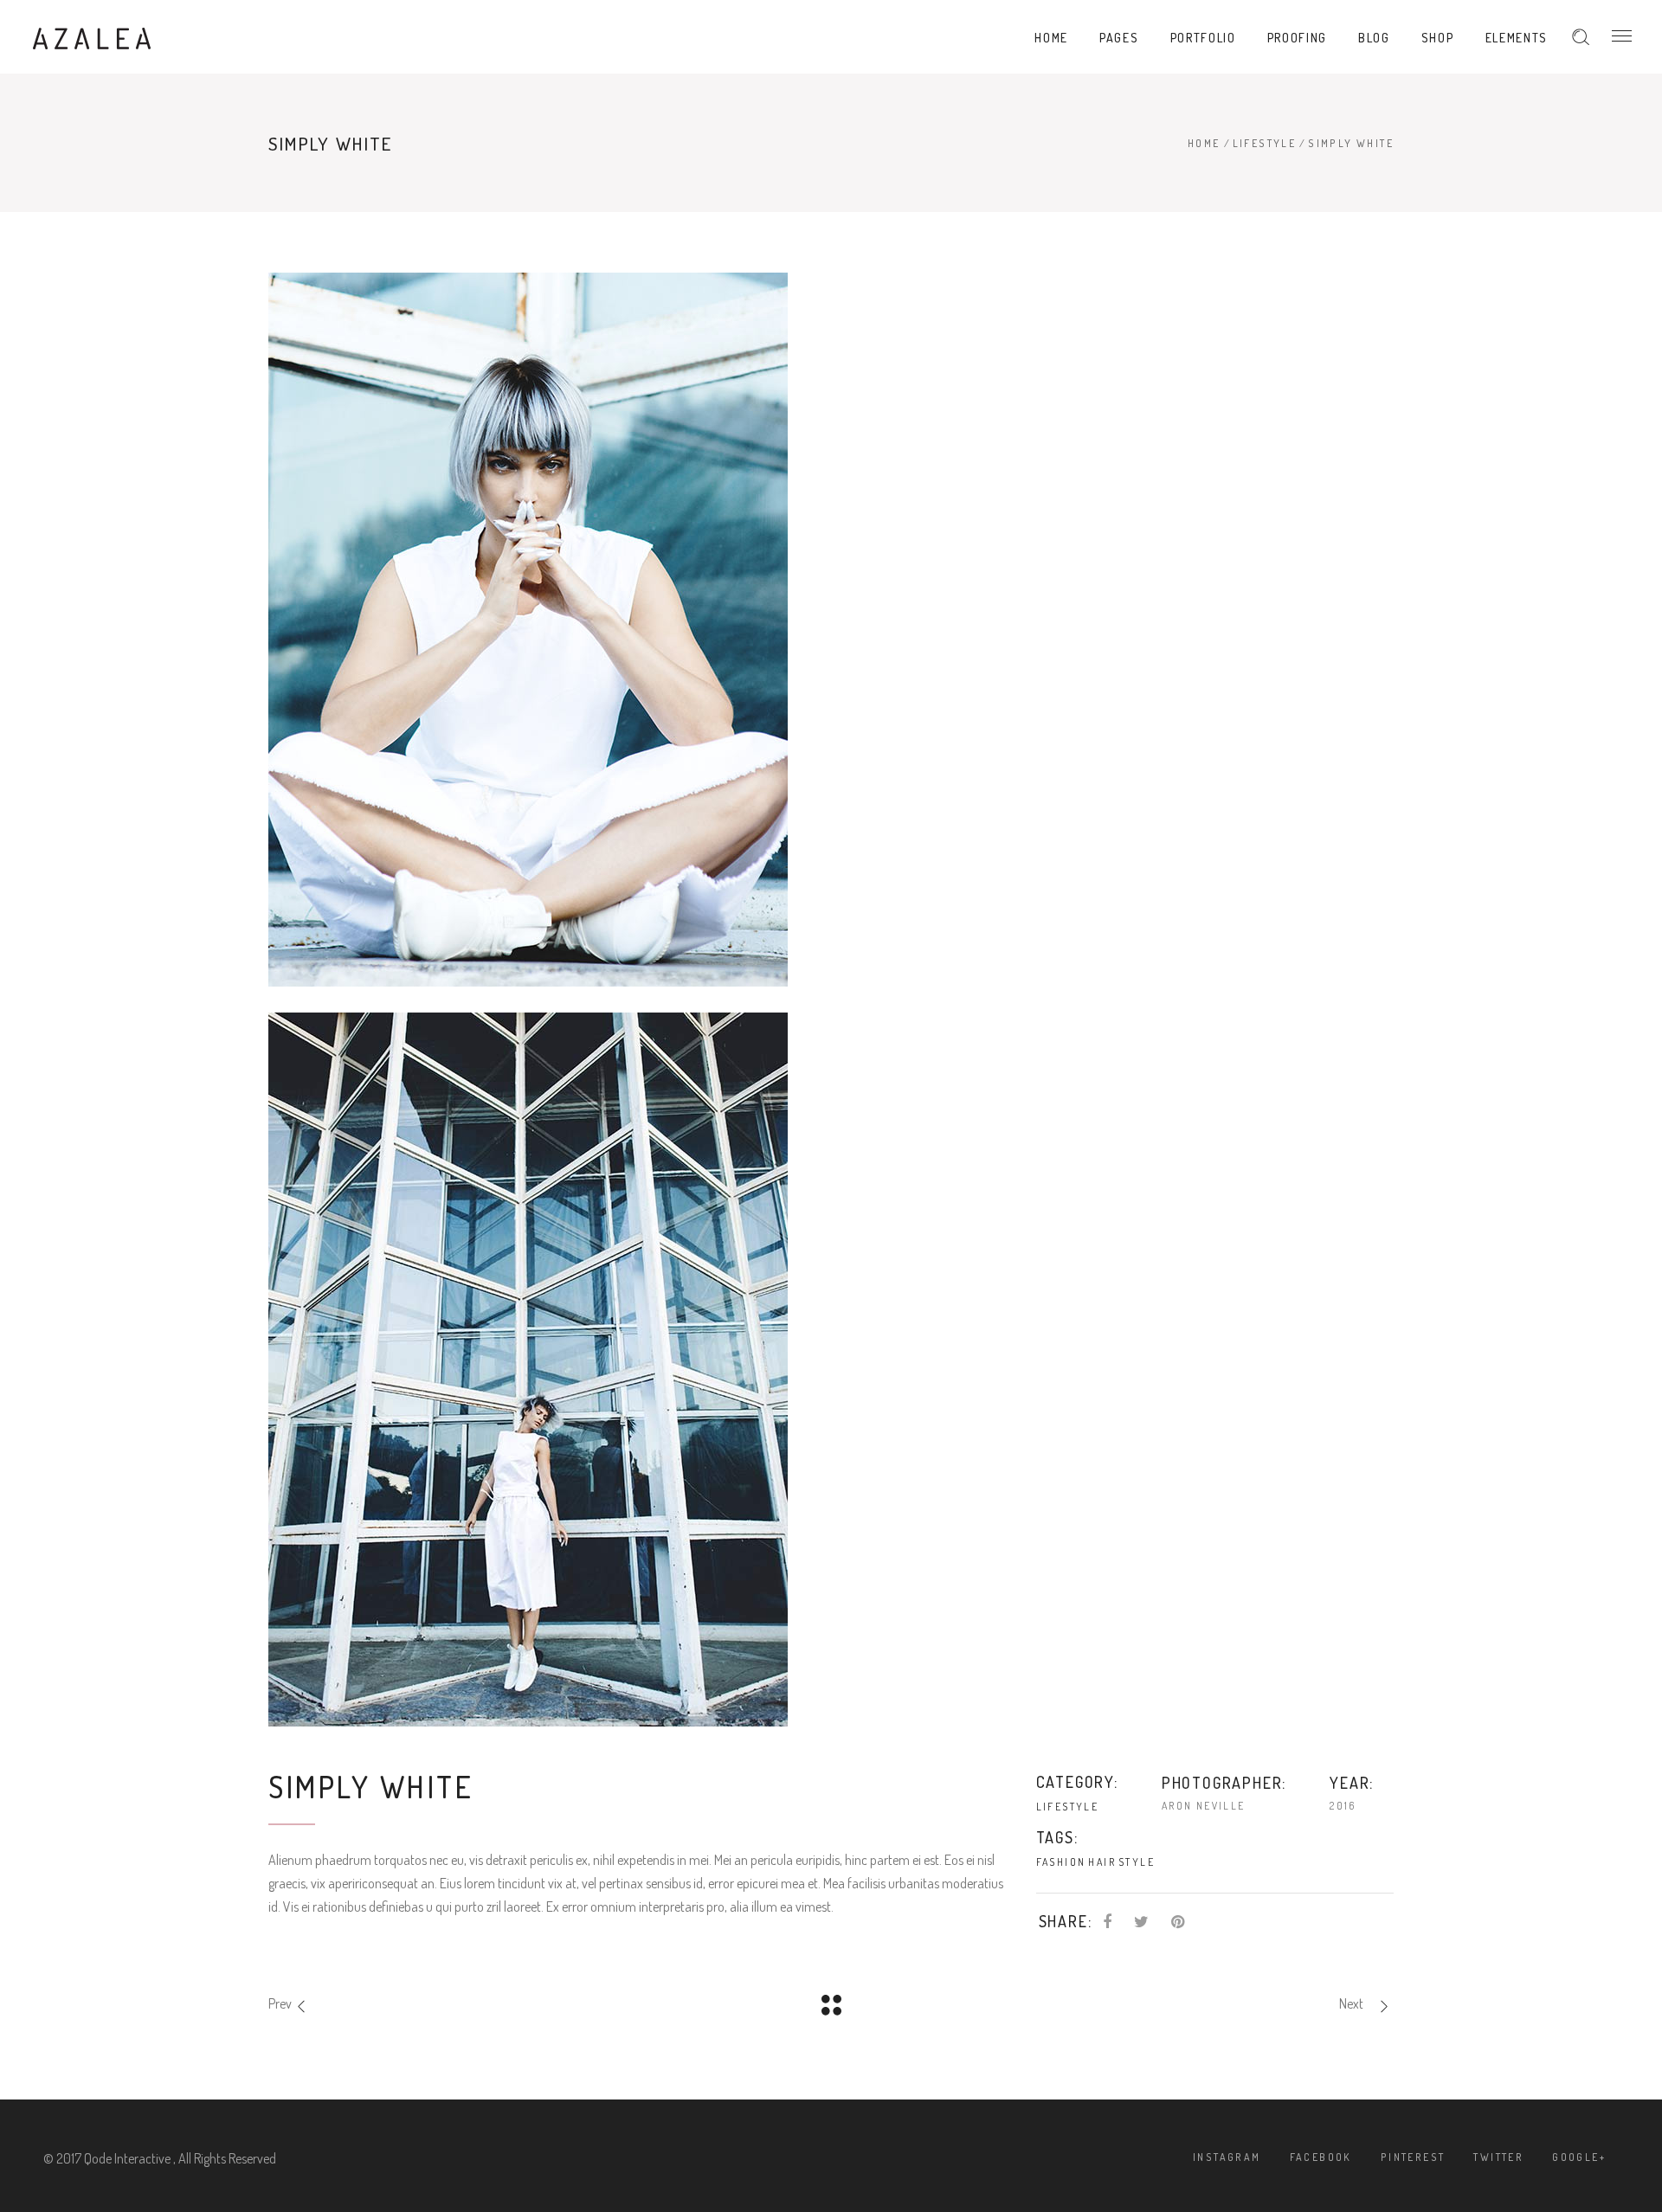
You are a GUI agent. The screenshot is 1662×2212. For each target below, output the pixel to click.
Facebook (1321, 2157)
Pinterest (1413, 2157)
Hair (1102, 1862)
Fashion (1061, 1862)
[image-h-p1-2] (831, 630)
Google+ (1579, 2157)
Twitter (1498, 2157)
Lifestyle (1265, 143)
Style (1137, 1862)
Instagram (1227, 2157)
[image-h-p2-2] (831, 1370)
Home (1204, 143)
